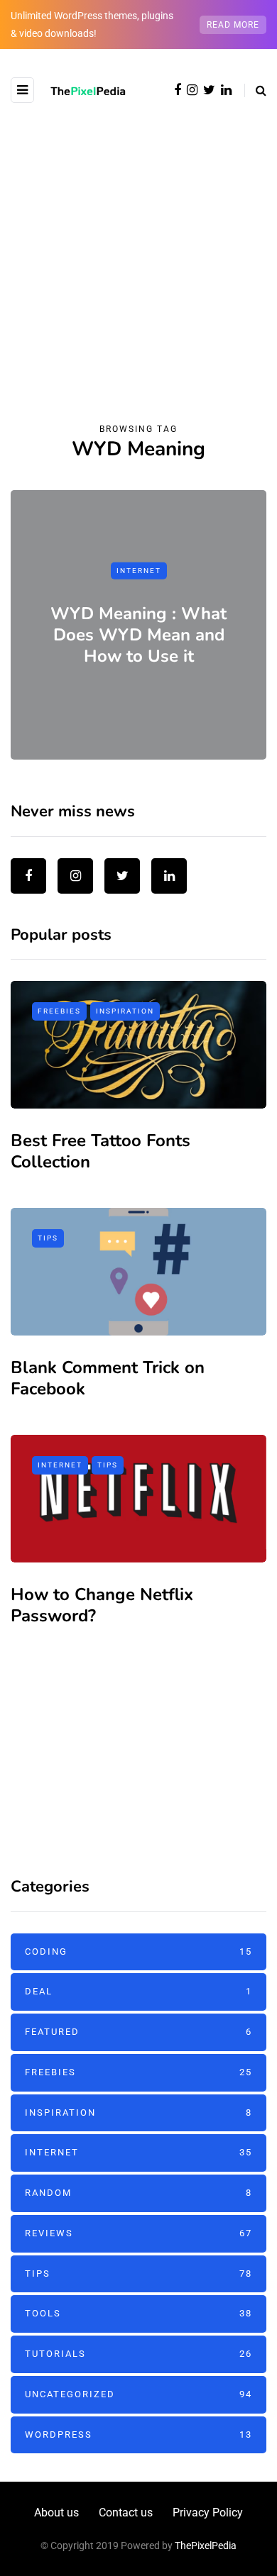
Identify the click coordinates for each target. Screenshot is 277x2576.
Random (138, 2193)
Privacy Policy (208, 2513)
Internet (139, 571)
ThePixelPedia (206, 2546)
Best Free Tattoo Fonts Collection (101, 1151)
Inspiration (125, 1011)
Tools (138, 2313)
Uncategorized (138, 2394)
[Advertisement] (138, 248)
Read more (233, 25)
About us (56, 2513)
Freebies (59, 1011)
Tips (48, 1238)
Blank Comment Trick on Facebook (108, 1378)
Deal (138, 1991)
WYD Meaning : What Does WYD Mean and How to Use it (138, 634)
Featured (138, 2032)
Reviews (138, 2233)
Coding (138, 1952)
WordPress (138, 2435)
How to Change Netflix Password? (102, 1605)
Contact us (126, 2513)
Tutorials (138, 2354)
